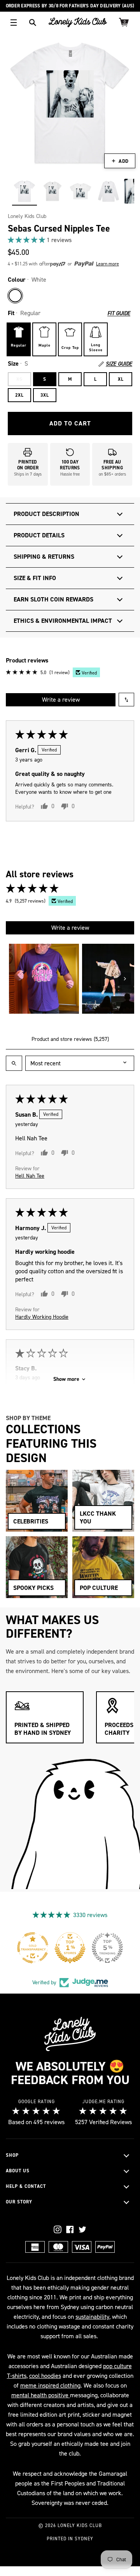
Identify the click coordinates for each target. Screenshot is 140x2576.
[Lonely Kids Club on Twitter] (82, 2229)
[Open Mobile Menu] (14, 23)
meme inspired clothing (50, 2385)
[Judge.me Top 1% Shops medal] (70, 1948)
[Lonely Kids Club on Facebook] (70, 2229)
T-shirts (17, 2376)
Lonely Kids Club (27, 216)
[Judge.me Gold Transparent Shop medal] (33, 1948)
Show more (66, 1379)
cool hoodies (45, 2376)
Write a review (61, 700)
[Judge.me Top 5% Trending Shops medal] (107, 1948)
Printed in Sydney (70, 2539)
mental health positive (41, 2395)
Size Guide (119, 364)
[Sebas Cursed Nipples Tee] (24, 191)
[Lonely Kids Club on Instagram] (58, 2229)
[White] (15, 296)
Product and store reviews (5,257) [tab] (70, 1039)
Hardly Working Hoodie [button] (42, 1317)
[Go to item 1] (44, 979)
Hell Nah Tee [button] (30, 1176)
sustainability (92, 2317)
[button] (27, 240)
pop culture (117, 2366)
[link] (70, 240)
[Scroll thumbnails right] (125, 979)
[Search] (33, 23)
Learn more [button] (108, 264)
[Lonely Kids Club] (78, 22)
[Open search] (14, 1063)
